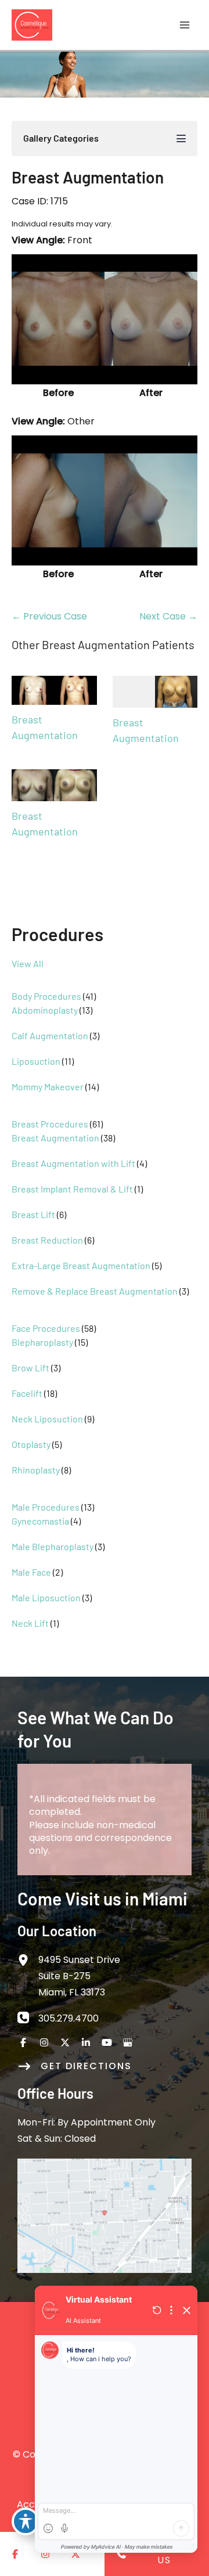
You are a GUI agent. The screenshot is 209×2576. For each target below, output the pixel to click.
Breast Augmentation (55, 1138)
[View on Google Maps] (105, 2215)
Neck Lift (30, 1623)
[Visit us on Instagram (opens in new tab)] (44, 2042)
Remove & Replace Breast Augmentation (95, 1291)
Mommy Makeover (48, 1087)
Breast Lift (33, 1214)
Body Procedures (46, 996)
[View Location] (28, 1959)
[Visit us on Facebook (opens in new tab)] (23, 2042)
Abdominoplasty (45, 1010)
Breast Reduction (47, 1240)
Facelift (27, 1393)
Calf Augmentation (50, 1035)
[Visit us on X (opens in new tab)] (65, 2042)
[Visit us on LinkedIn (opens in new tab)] (86, 2042)
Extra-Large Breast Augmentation (81, 1265)
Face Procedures (46, 1328)
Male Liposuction (46, 1597)
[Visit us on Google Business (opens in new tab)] (128, 2042)
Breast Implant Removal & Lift (72, 1189)
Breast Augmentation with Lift (73, 1163)
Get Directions (86, 2066)
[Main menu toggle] (185, 25)
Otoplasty (31, 1444)
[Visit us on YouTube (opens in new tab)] (107, 2042)
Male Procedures (46, 1507)
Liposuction (36, 1061)
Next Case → (168, 616)
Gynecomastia (40, 1521)
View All (28, 963)
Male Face (31, 1572)
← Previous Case (49, 616)
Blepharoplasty (42, 1342)
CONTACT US (164, 2554)
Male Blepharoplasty (53, 1546)
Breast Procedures (50, 1124)
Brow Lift (30, 1368)
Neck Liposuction (47, 1419)
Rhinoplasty (36, 1470)
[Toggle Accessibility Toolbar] (26, 2521)
